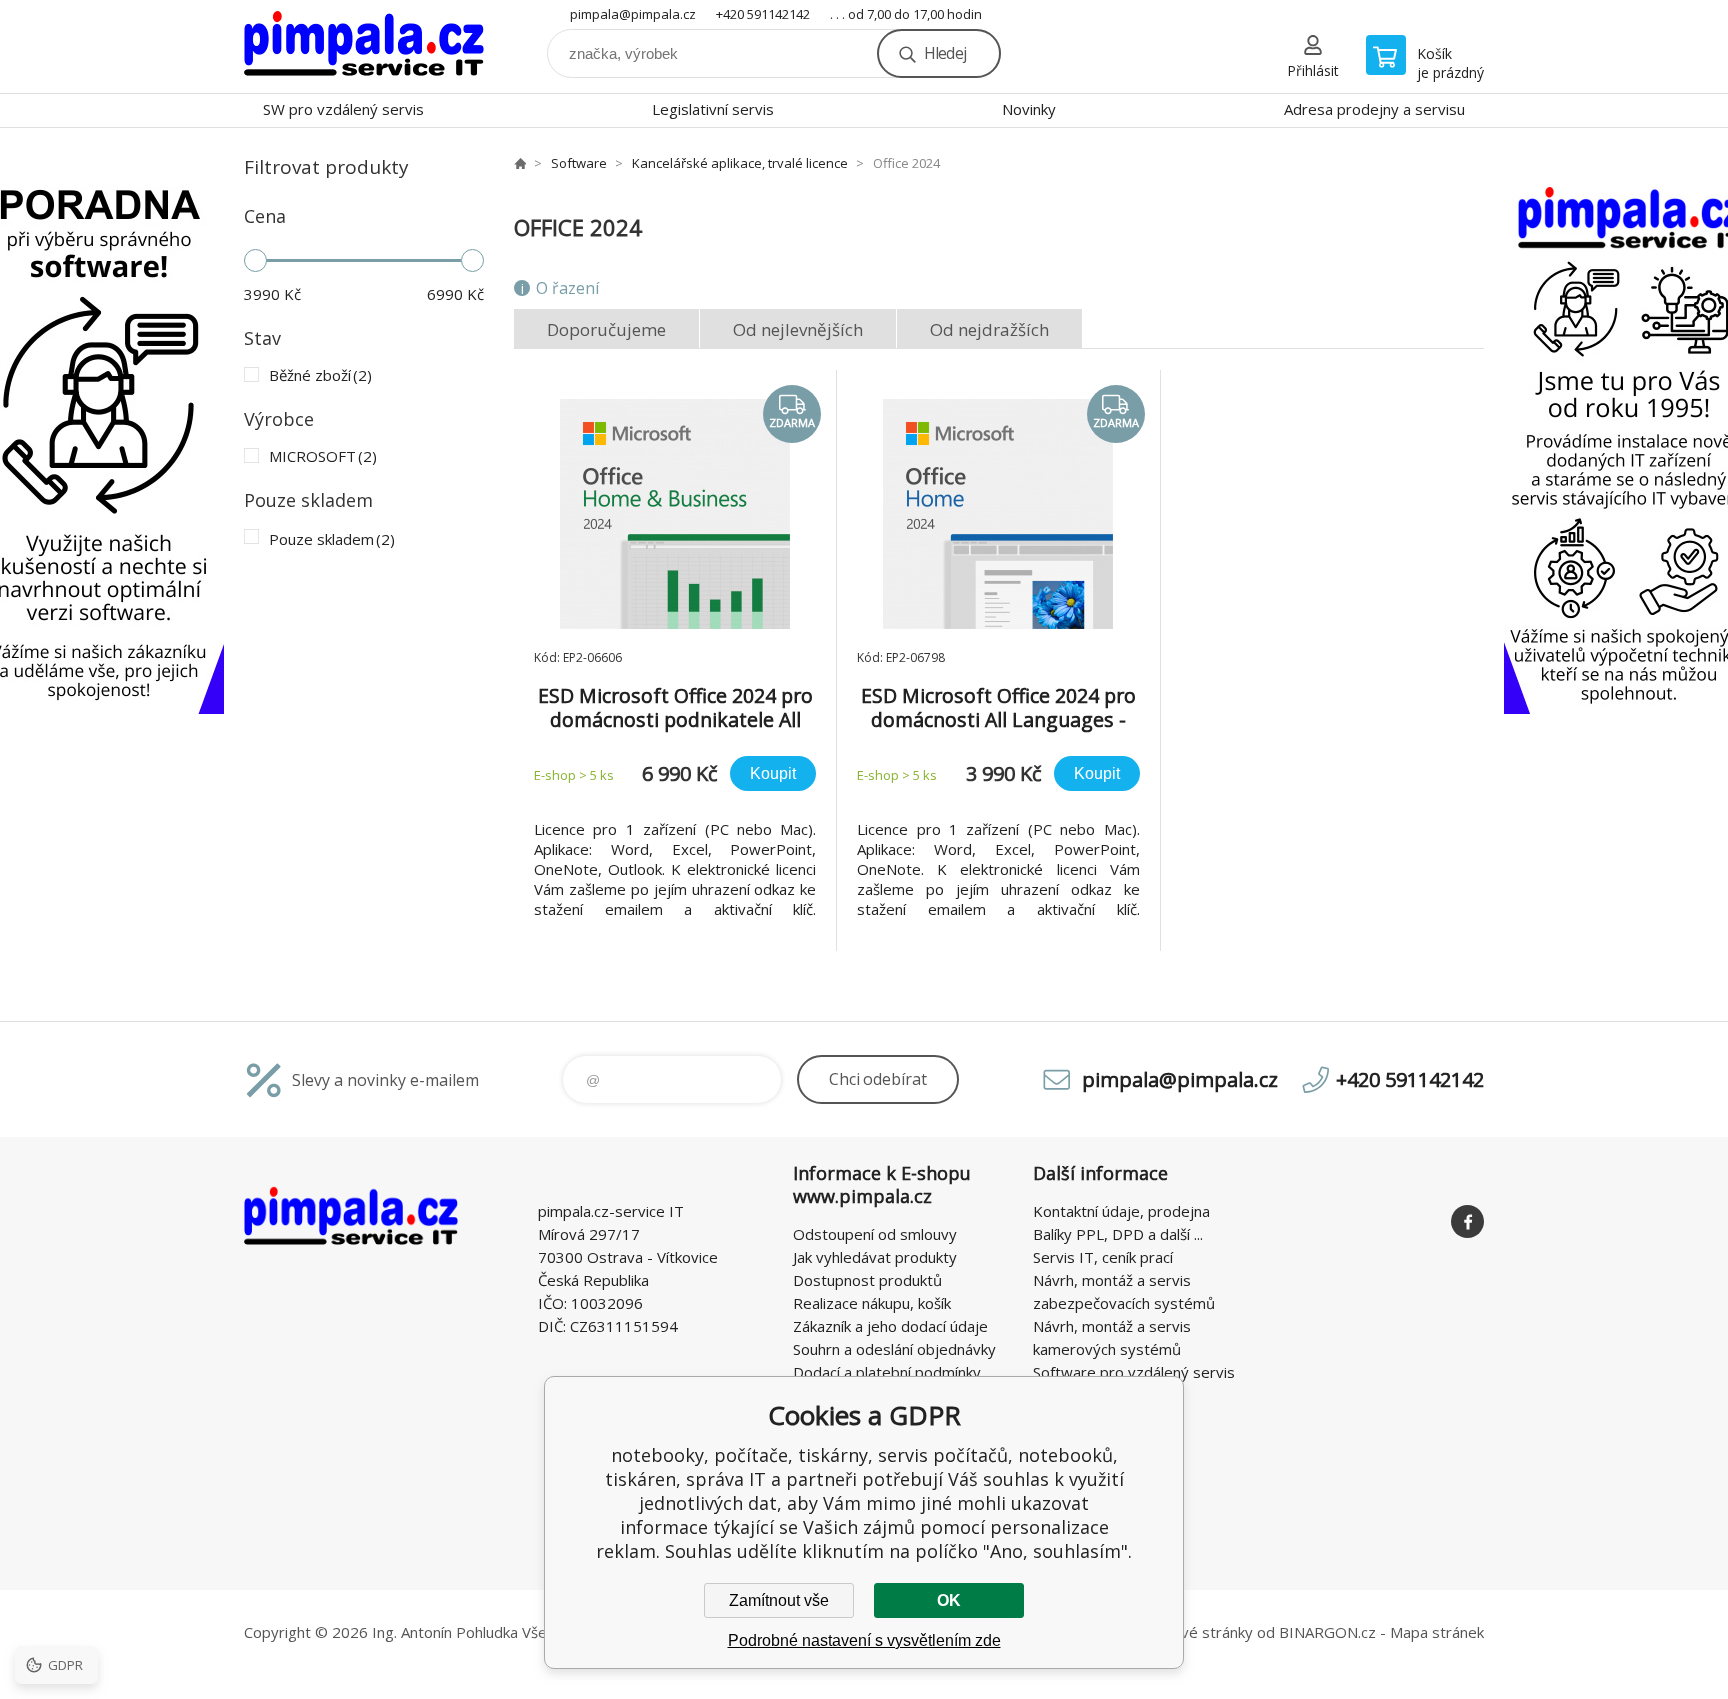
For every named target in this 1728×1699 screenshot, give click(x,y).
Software (579, 163)
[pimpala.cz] (520, 163)
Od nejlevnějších (798, 329)
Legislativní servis (713, 109)
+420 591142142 (763, 14)
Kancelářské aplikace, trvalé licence (740, 163)
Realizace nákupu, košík (872, 1303)
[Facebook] (1467, 1221)
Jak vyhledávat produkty (875, 1257)
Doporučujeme (606, 329)
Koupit (773, 773)
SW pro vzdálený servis (343, 109)
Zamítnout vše (779, 1600)
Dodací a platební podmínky (887, 1372)
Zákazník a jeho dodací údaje (890, 1326)
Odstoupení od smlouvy (875, 1234)
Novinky (1029, 109)
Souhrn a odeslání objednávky (894, 1349)
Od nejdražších (989, 329)
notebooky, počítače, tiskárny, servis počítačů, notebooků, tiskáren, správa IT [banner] (364, 46)
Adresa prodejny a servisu (1374, 109)
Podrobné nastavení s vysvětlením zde (864, 1640)
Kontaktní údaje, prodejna (1121, 1211)
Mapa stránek (1437, 1632)
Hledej (945, 53)
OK (949, 1600)
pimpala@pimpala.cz (633, 14)
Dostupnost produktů (867, 1280)
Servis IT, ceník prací (1103, 1257)
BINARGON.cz (1327, 1632)
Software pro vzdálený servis (1134, 1372)
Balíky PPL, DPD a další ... (1118, 1234)
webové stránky (1197, 1632)
